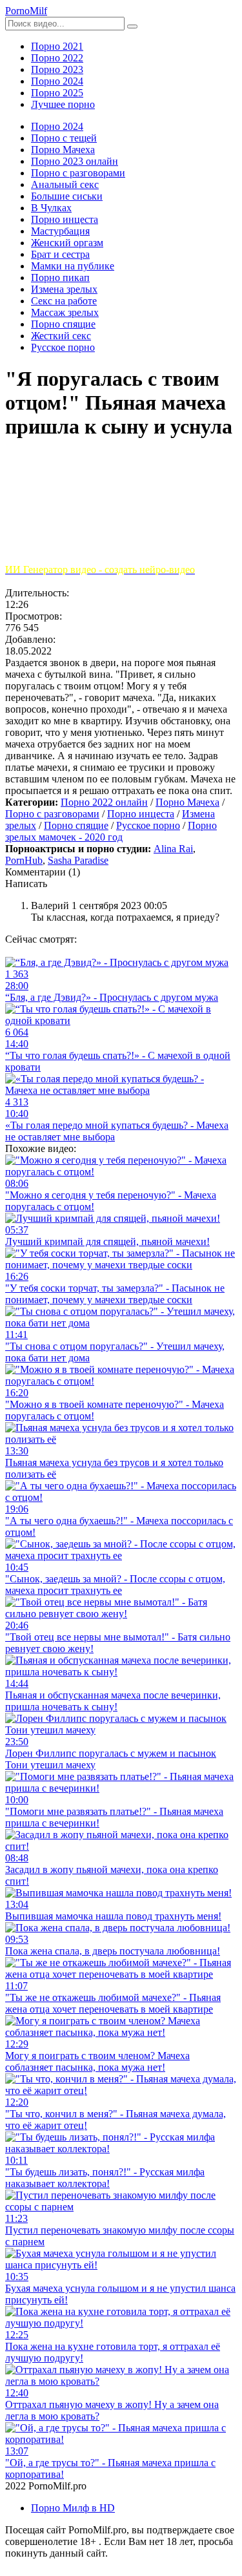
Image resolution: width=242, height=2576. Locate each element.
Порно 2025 (57, 93)
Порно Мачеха (187, 802)
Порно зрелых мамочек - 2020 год (111, 831)
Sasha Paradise (78, 860)
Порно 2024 (57, 81)
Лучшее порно (63, 104)
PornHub (24, 860)
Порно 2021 (57, 46)
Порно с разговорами (52, 814)
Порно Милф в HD (73, 2508)
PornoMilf (26, 11)
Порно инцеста (141, 814)
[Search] (132, 26)
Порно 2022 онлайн (104, 802)
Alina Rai (173, 849)
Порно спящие (76, 825)
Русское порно (148, 825)
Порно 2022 (57, 58)
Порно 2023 (57, 69)
